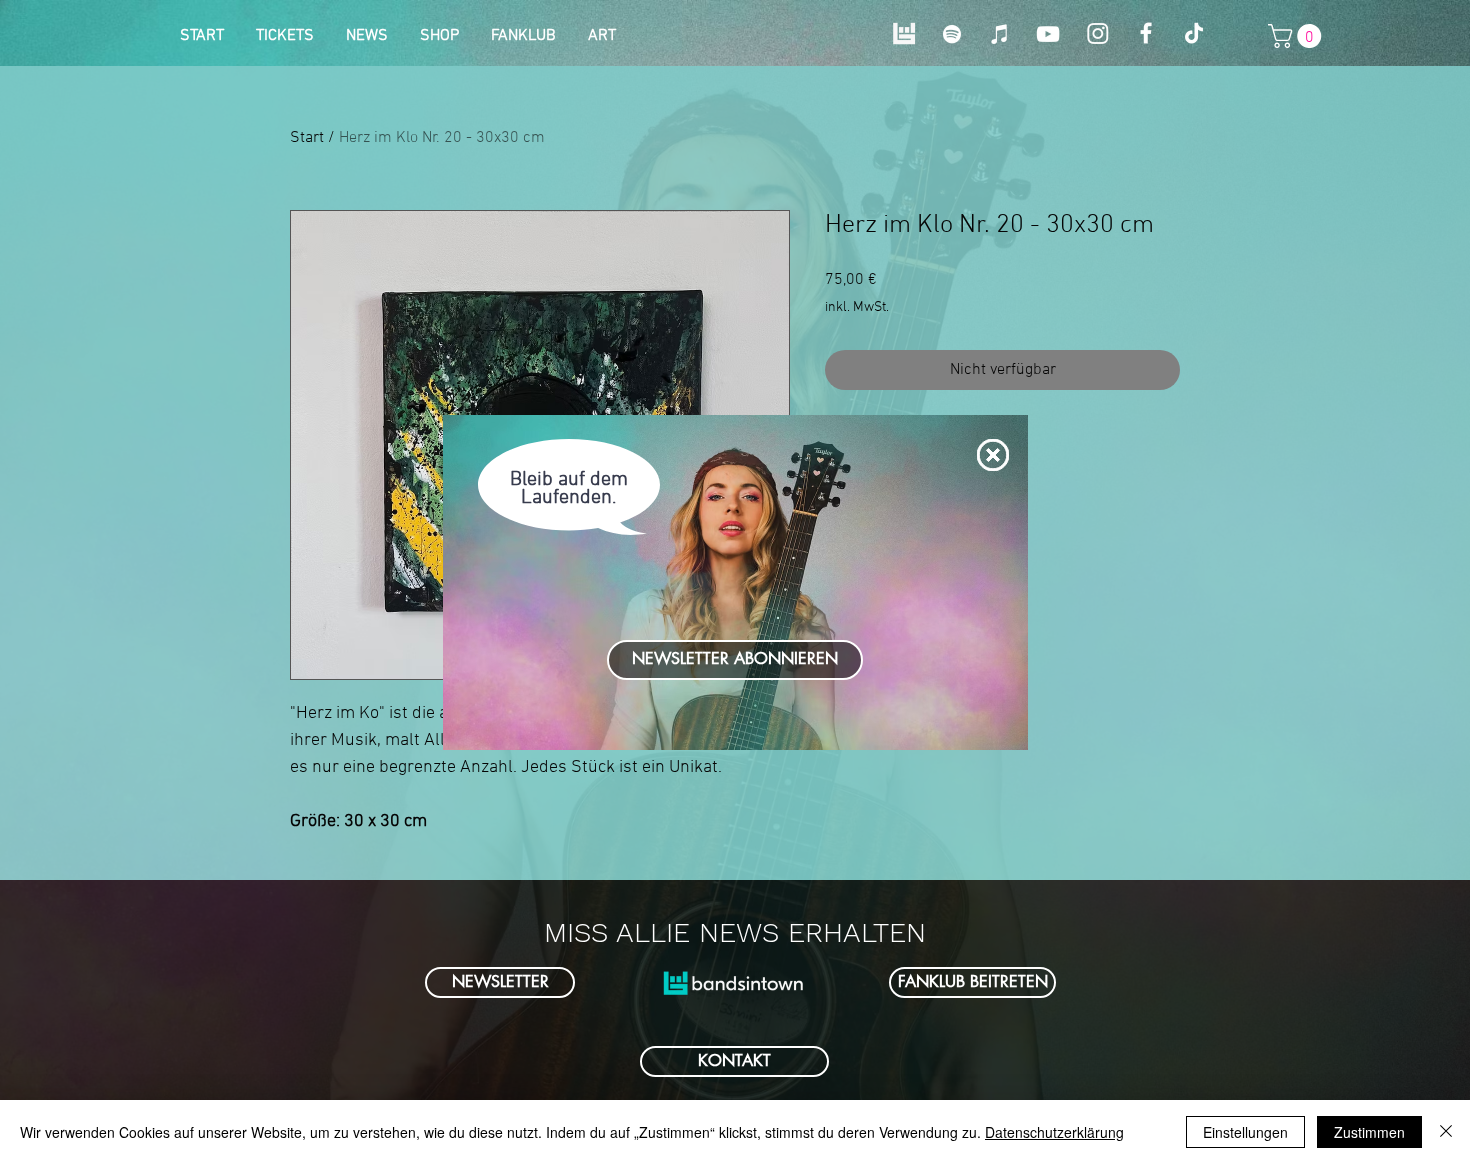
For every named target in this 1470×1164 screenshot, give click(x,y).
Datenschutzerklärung (1054, 1132)
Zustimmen (1369, 1132)
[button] (993, 455)
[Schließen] (1446, 1132)
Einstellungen (1245, 1132)
